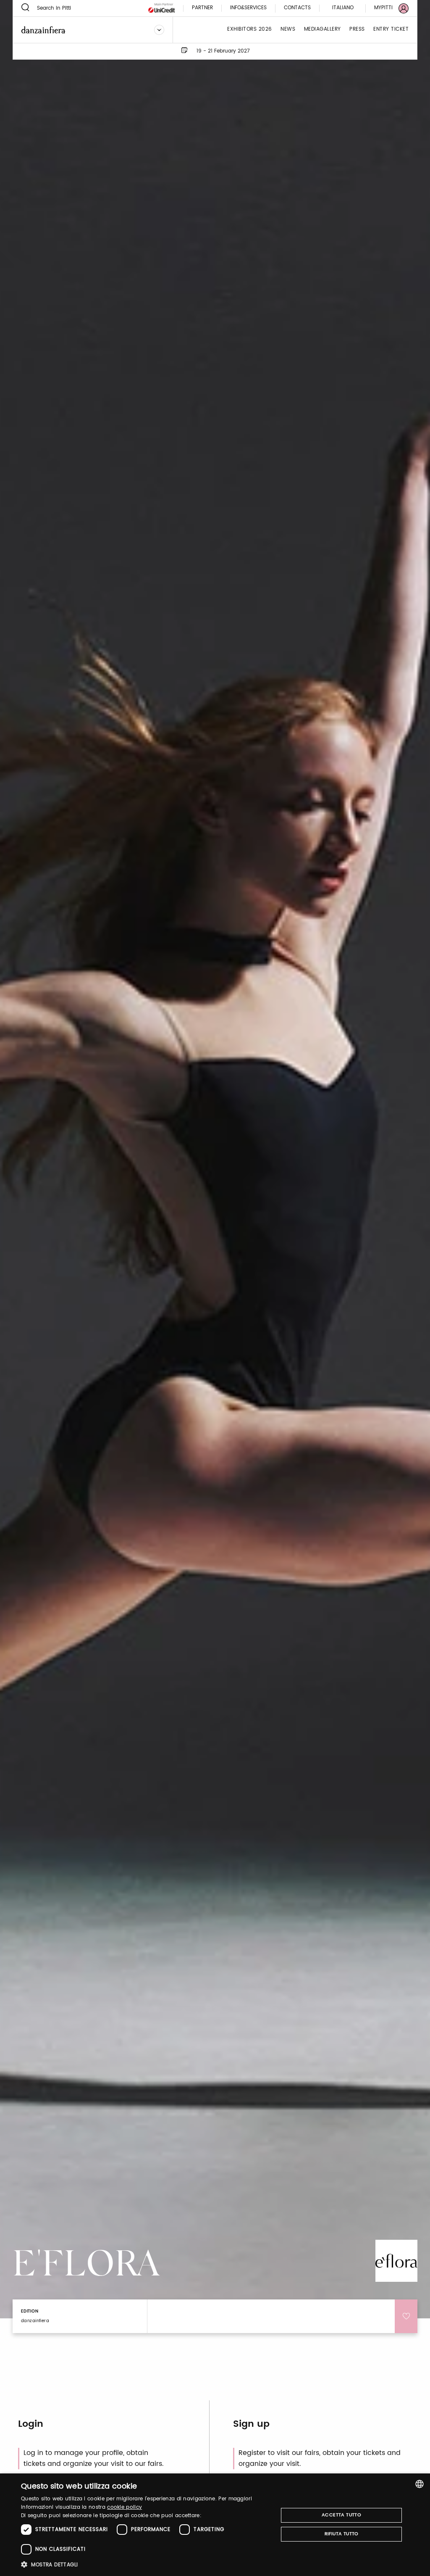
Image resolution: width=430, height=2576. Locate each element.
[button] (146, 2564)
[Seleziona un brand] (159, 30)
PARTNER (202, 8)
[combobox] (420, 2484)
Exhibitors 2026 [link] (250, 30)
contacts (297, 8)
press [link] (357, 30)
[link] (386, 8)
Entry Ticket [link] (391, 30)
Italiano (343, 8)
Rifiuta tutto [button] (342, 2534)
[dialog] (215, 2525)
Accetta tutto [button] (341, 2515)
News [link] (288, 30)
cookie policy (125, 2507)
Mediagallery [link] (322, 30)
